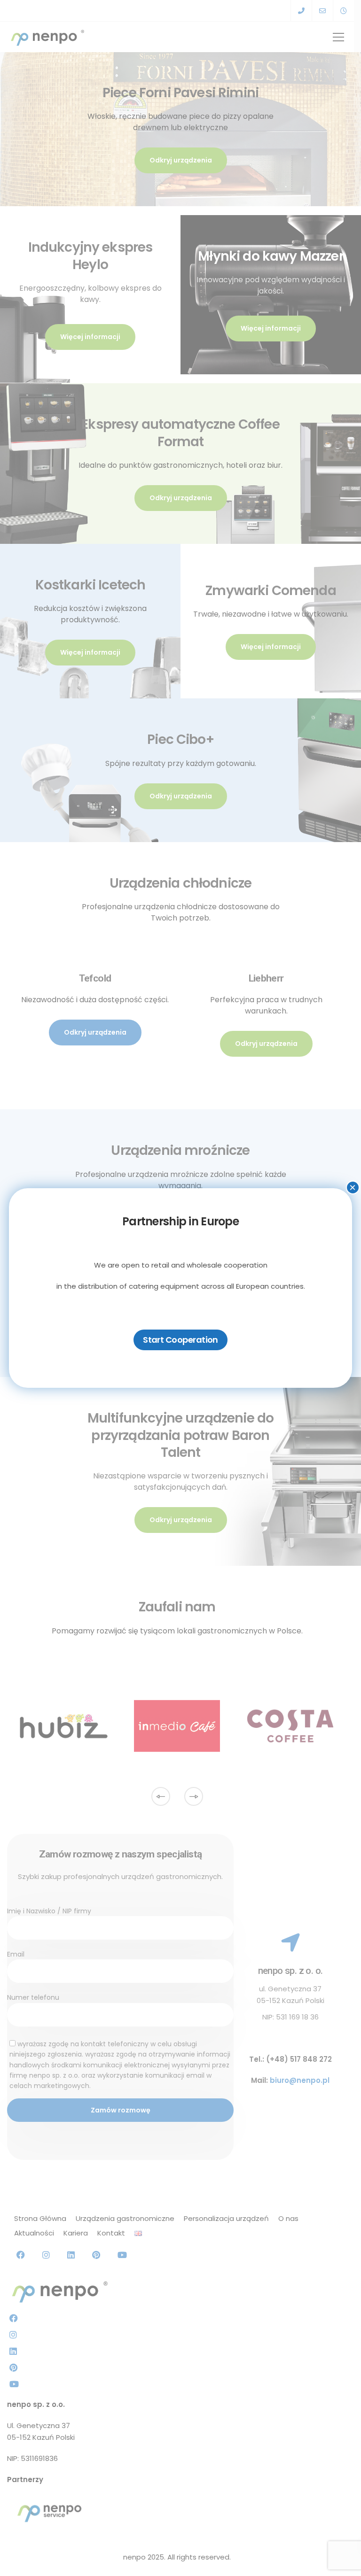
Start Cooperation (180, 1340)
